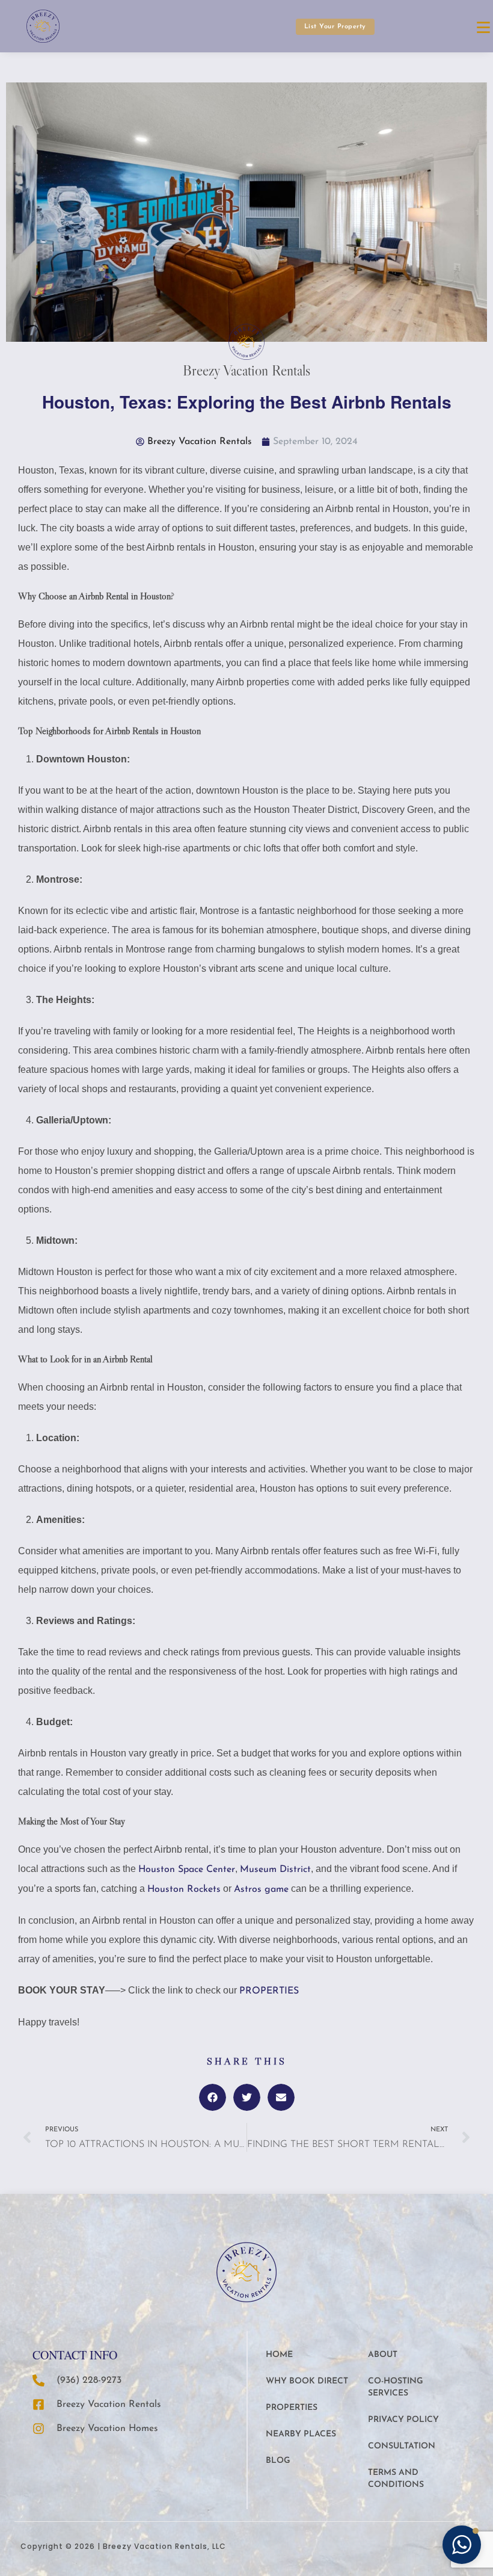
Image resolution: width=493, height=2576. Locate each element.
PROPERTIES (271, 1991)
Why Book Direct (307, 2381)
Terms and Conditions (396, 2479)
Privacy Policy (403, 2420)
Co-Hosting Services (396, 2387)
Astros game (261, 1889)
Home (279, 2355)
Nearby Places (301, 2434)
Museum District (275, 1870)
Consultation (402, 2446)
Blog (278, 2461)
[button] (213, 2097)
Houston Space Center (187, 1870)
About (383, 2355)
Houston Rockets (184, 1889)
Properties (292, 2408)
